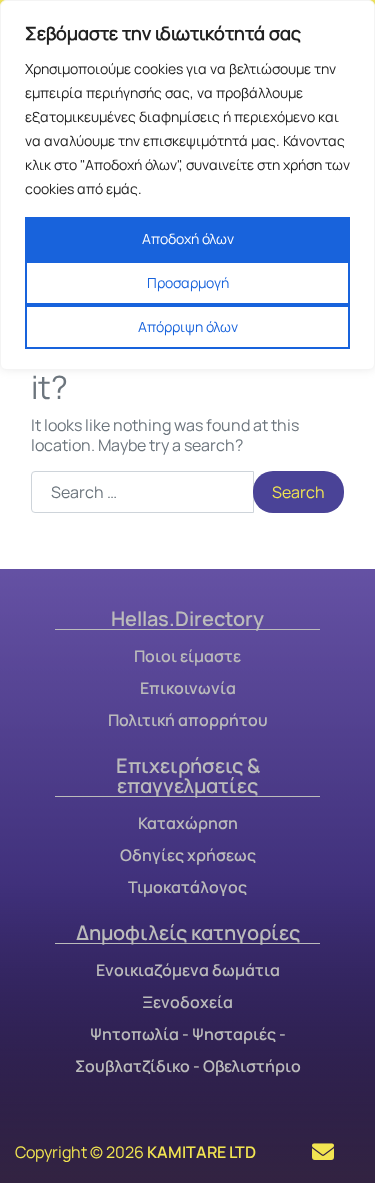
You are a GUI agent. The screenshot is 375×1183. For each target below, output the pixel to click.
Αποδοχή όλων (188, 238)
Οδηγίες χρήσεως (188, 855)
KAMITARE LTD (201, 1152)
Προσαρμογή (188, 282)
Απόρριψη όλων (188, 326)
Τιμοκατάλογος (187, 887)
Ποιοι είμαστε (187, 656)
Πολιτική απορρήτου (188, 720)
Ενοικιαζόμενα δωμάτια (188, 970)
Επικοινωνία (188, 688)
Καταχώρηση (188, 823)
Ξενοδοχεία (187, 1002)
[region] (187, 185)
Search (298, 492)
